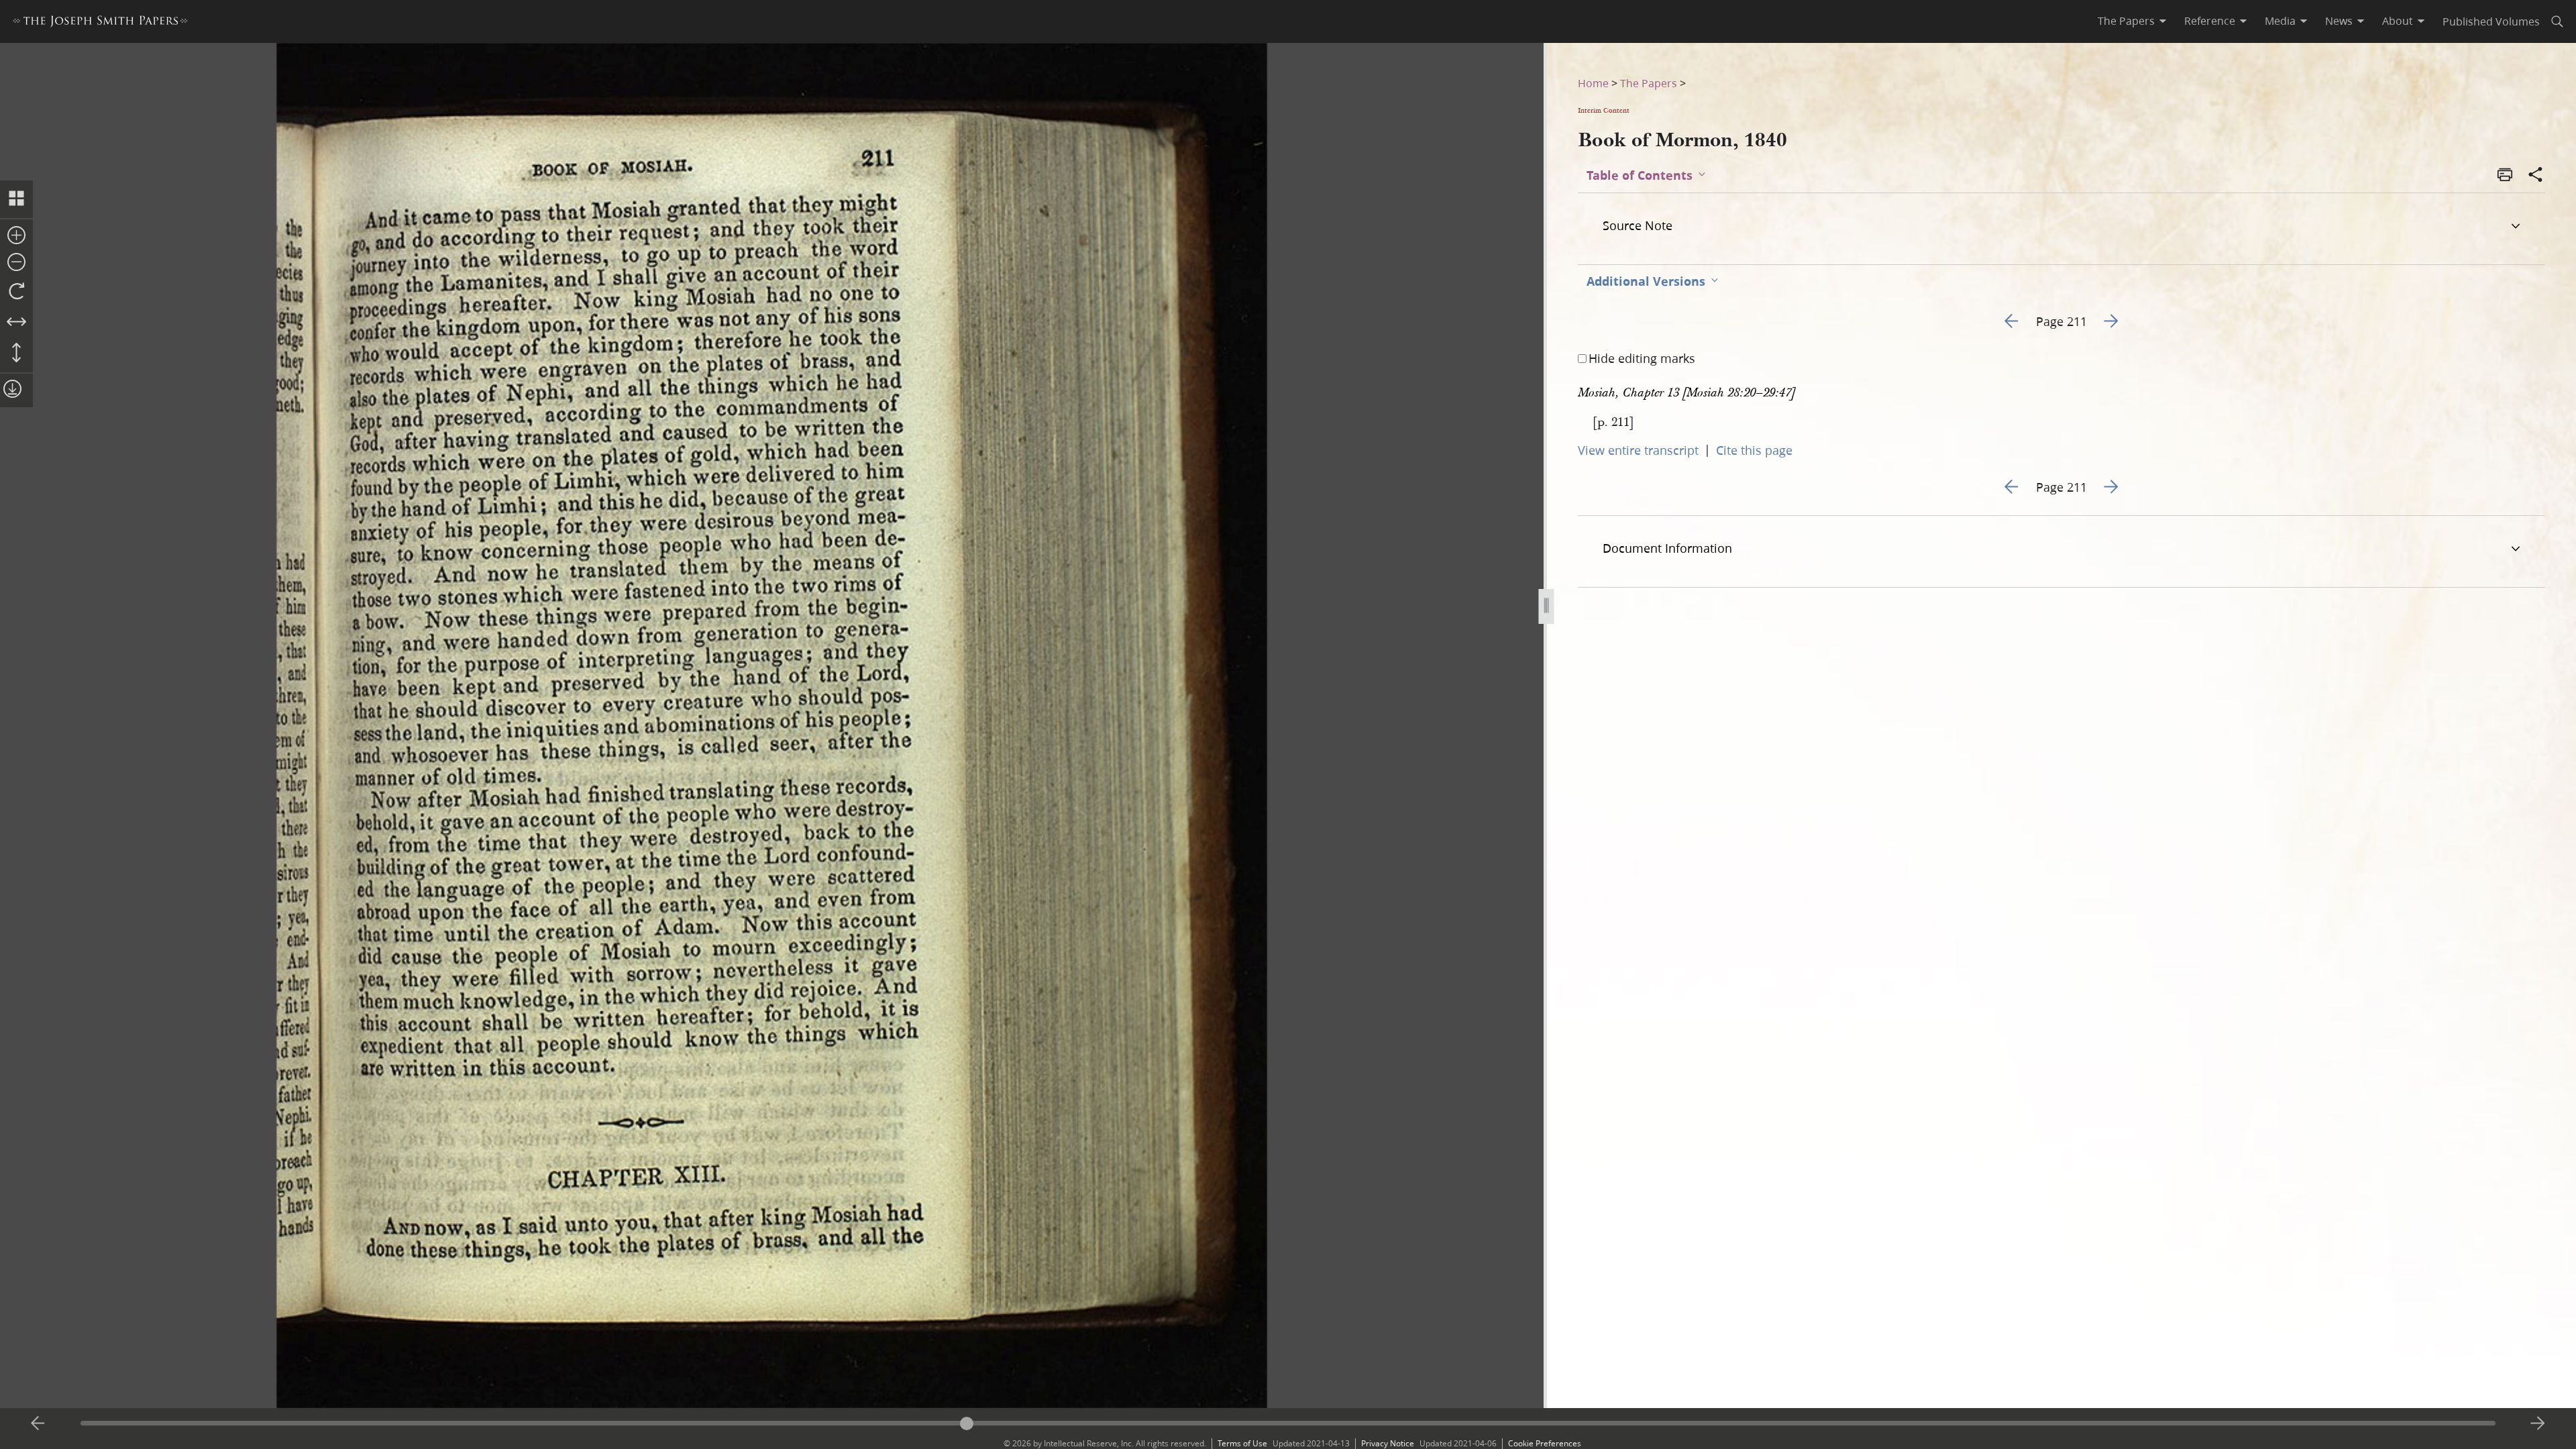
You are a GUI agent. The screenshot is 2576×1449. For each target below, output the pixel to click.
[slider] (1288, 1423)
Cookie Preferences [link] (1545, 1443)
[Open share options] (2536, 176)
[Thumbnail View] (16, 199)
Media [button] (2280, 21)
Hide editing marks (1642, 358)
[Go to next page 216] (2538, 1424)
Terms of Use (1242, 1443)
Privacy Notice (1388, 1443)
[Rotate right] (16, 292)
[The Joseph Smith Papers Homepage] (100, 23)
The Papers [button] (2126, 21)
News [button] (2339, 21)
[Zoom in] (16, 236)
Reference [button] (2210, 21)
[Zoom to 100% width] (16, 323)
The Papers (1649, 83)
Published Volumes (2491, 21)
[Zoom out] (16, 263)
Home (1593, 83)
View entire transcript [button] (1638, 450)
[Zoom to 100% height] (16, 354)
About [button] (2398, 21)
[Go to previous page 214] (38, 1424)
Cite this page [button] (1754, 450)
